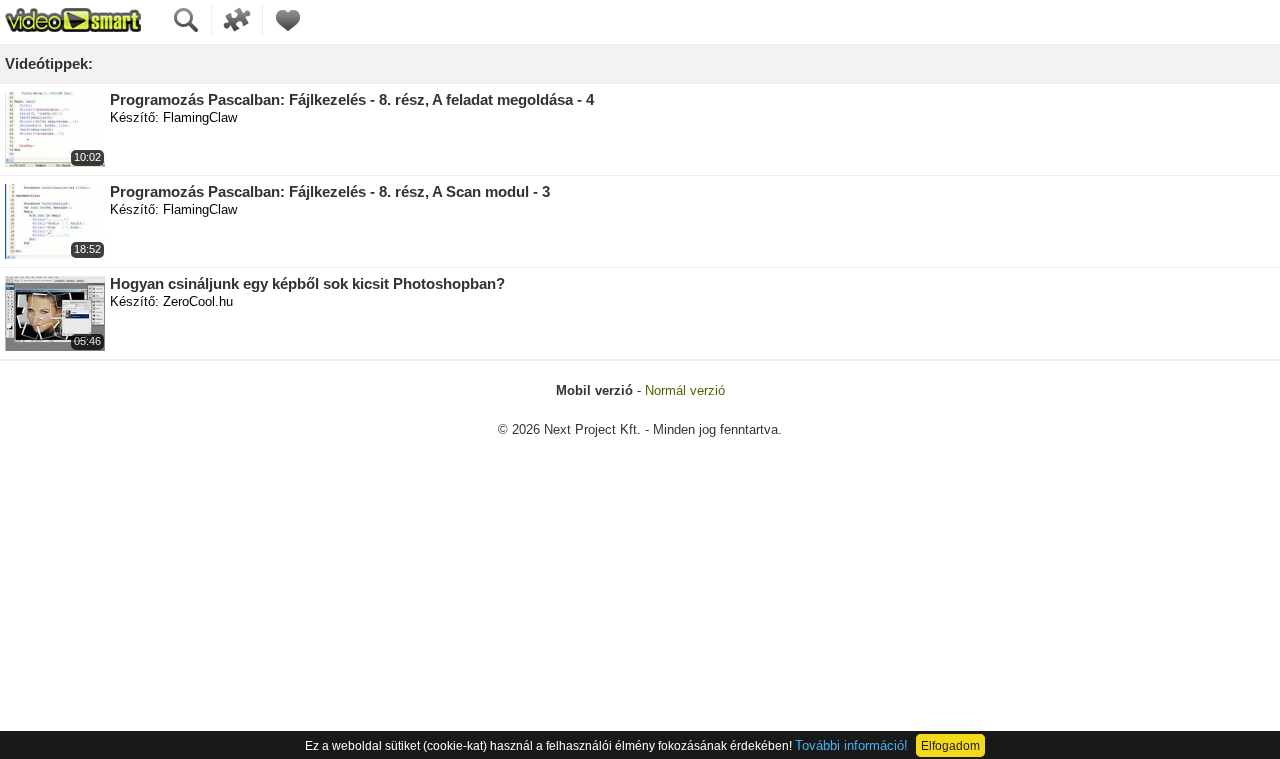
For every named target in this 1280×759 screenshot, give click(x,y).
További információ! (851, 745)
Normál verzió (685, 390)
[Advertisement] (640, 609)
